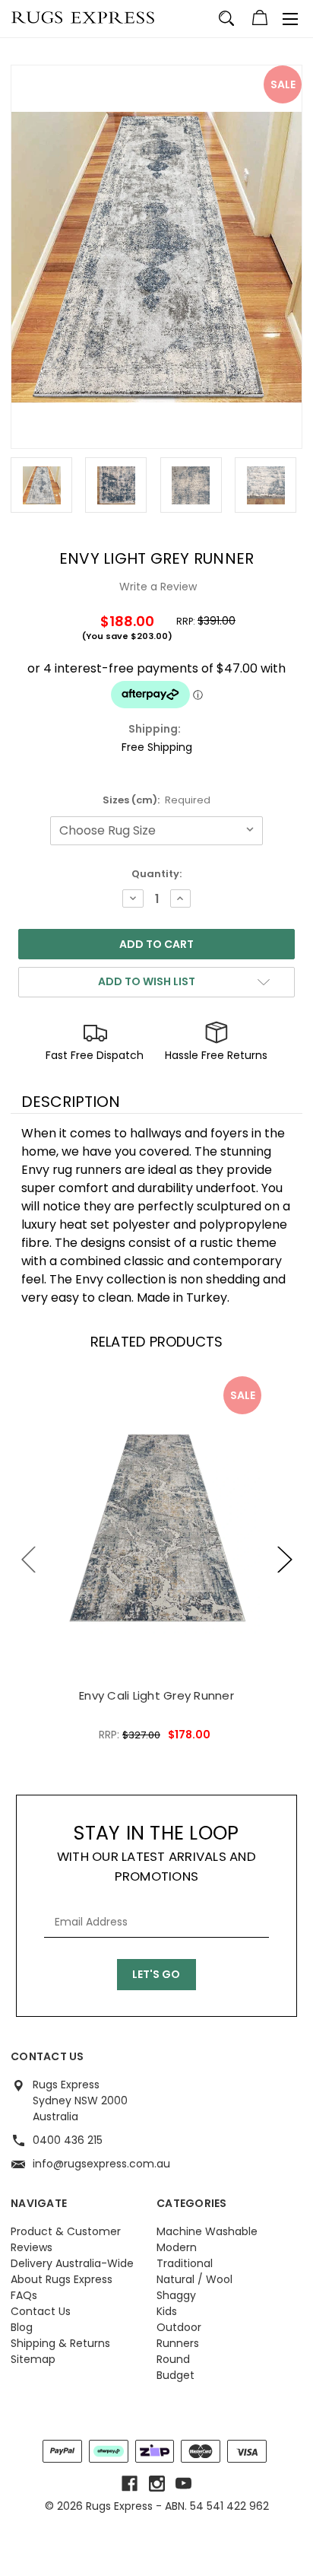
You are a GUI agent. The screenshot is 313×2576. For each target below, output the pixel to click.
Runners (178, 2343)
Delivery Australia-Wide (72, 2263)
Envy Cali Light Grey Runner (156, 1695)
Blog (22, 2327)
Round (173, 2359)
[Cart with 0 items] (260, 20)
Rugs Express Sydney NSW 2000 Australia (80, 2101)
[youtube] (183, 2484)
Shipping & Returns (60, 2343)
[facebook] (130, 2484)
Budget (175, 2375)
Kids (167, 2311)
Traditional (185, 2263)
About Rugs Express (62, 2279)
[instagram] (157, 2484)
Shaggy (176, 2295)
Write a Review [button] (158, 587)
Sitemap (33, 2359)
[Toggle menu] (290, 19)
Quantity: (156, 874)
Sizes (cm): (157, 800)
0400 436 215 (68, 2140)
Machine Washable (207, 2231)
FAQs (24, 2295)
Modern (177, 2247)
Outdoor (179, 2327)
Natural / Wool (194, 2279)
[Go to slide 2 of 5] (285, 1559)
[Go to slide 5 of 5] (29, 1559)
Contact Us (41, 2311)
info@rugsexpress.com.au (101, 2164)
